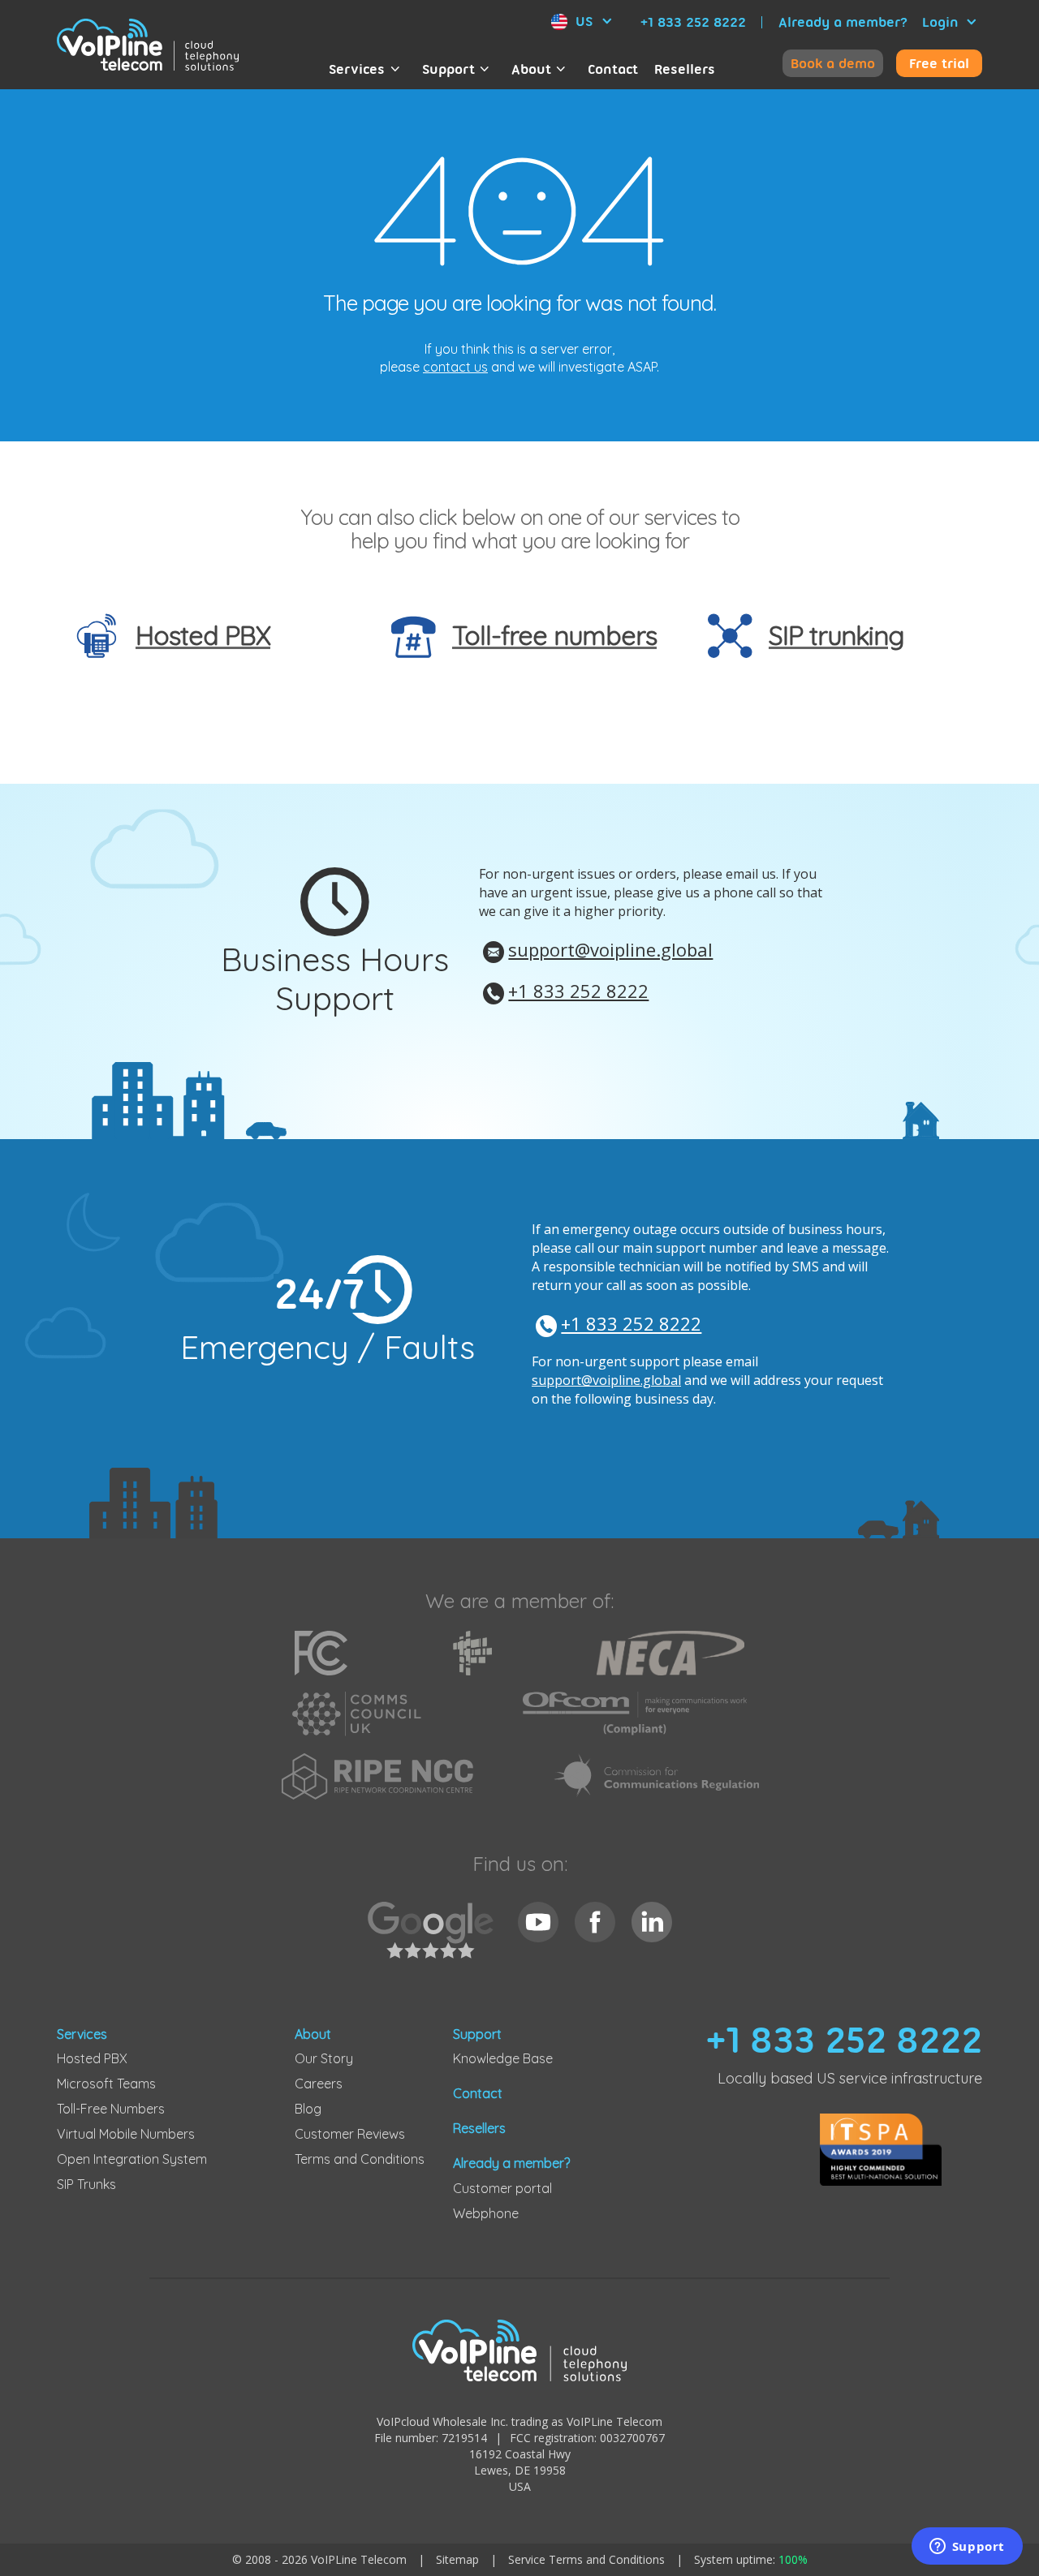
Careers (319, 2084)
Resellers (685, 69)
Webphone (486, 2213)
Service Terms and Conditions (586, 2559)
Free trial (939, 63)
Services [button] (357, 69)
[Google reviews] (435, 1939)
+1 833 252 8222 (693, 22)
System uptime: (751, 2559)
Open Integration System (132, 2159)
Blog (308, 2109)
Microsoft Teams (106, 2084)
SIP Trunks (86, 2184)
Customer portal (502, 2188)
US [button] (584, 21)
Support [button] (448, 69)
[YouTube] (538, 1922)
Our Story (324, 2058)
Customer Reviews (350, 2134)
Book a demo (833, 63)
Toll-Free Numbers (111, 2109)
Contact (613, 69)
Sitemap (457, 2559)
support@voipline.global (610, 949)
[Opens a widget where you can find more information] (967, 2548)
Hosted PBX (92, 2058)
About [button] (531, 69)
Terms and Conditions (360, 2159)
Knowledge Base (503, 2058)
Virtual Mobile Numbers (126, 2134)
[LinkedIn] (652, 1922)
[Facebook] (595, 1922)
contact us (455, 367)
